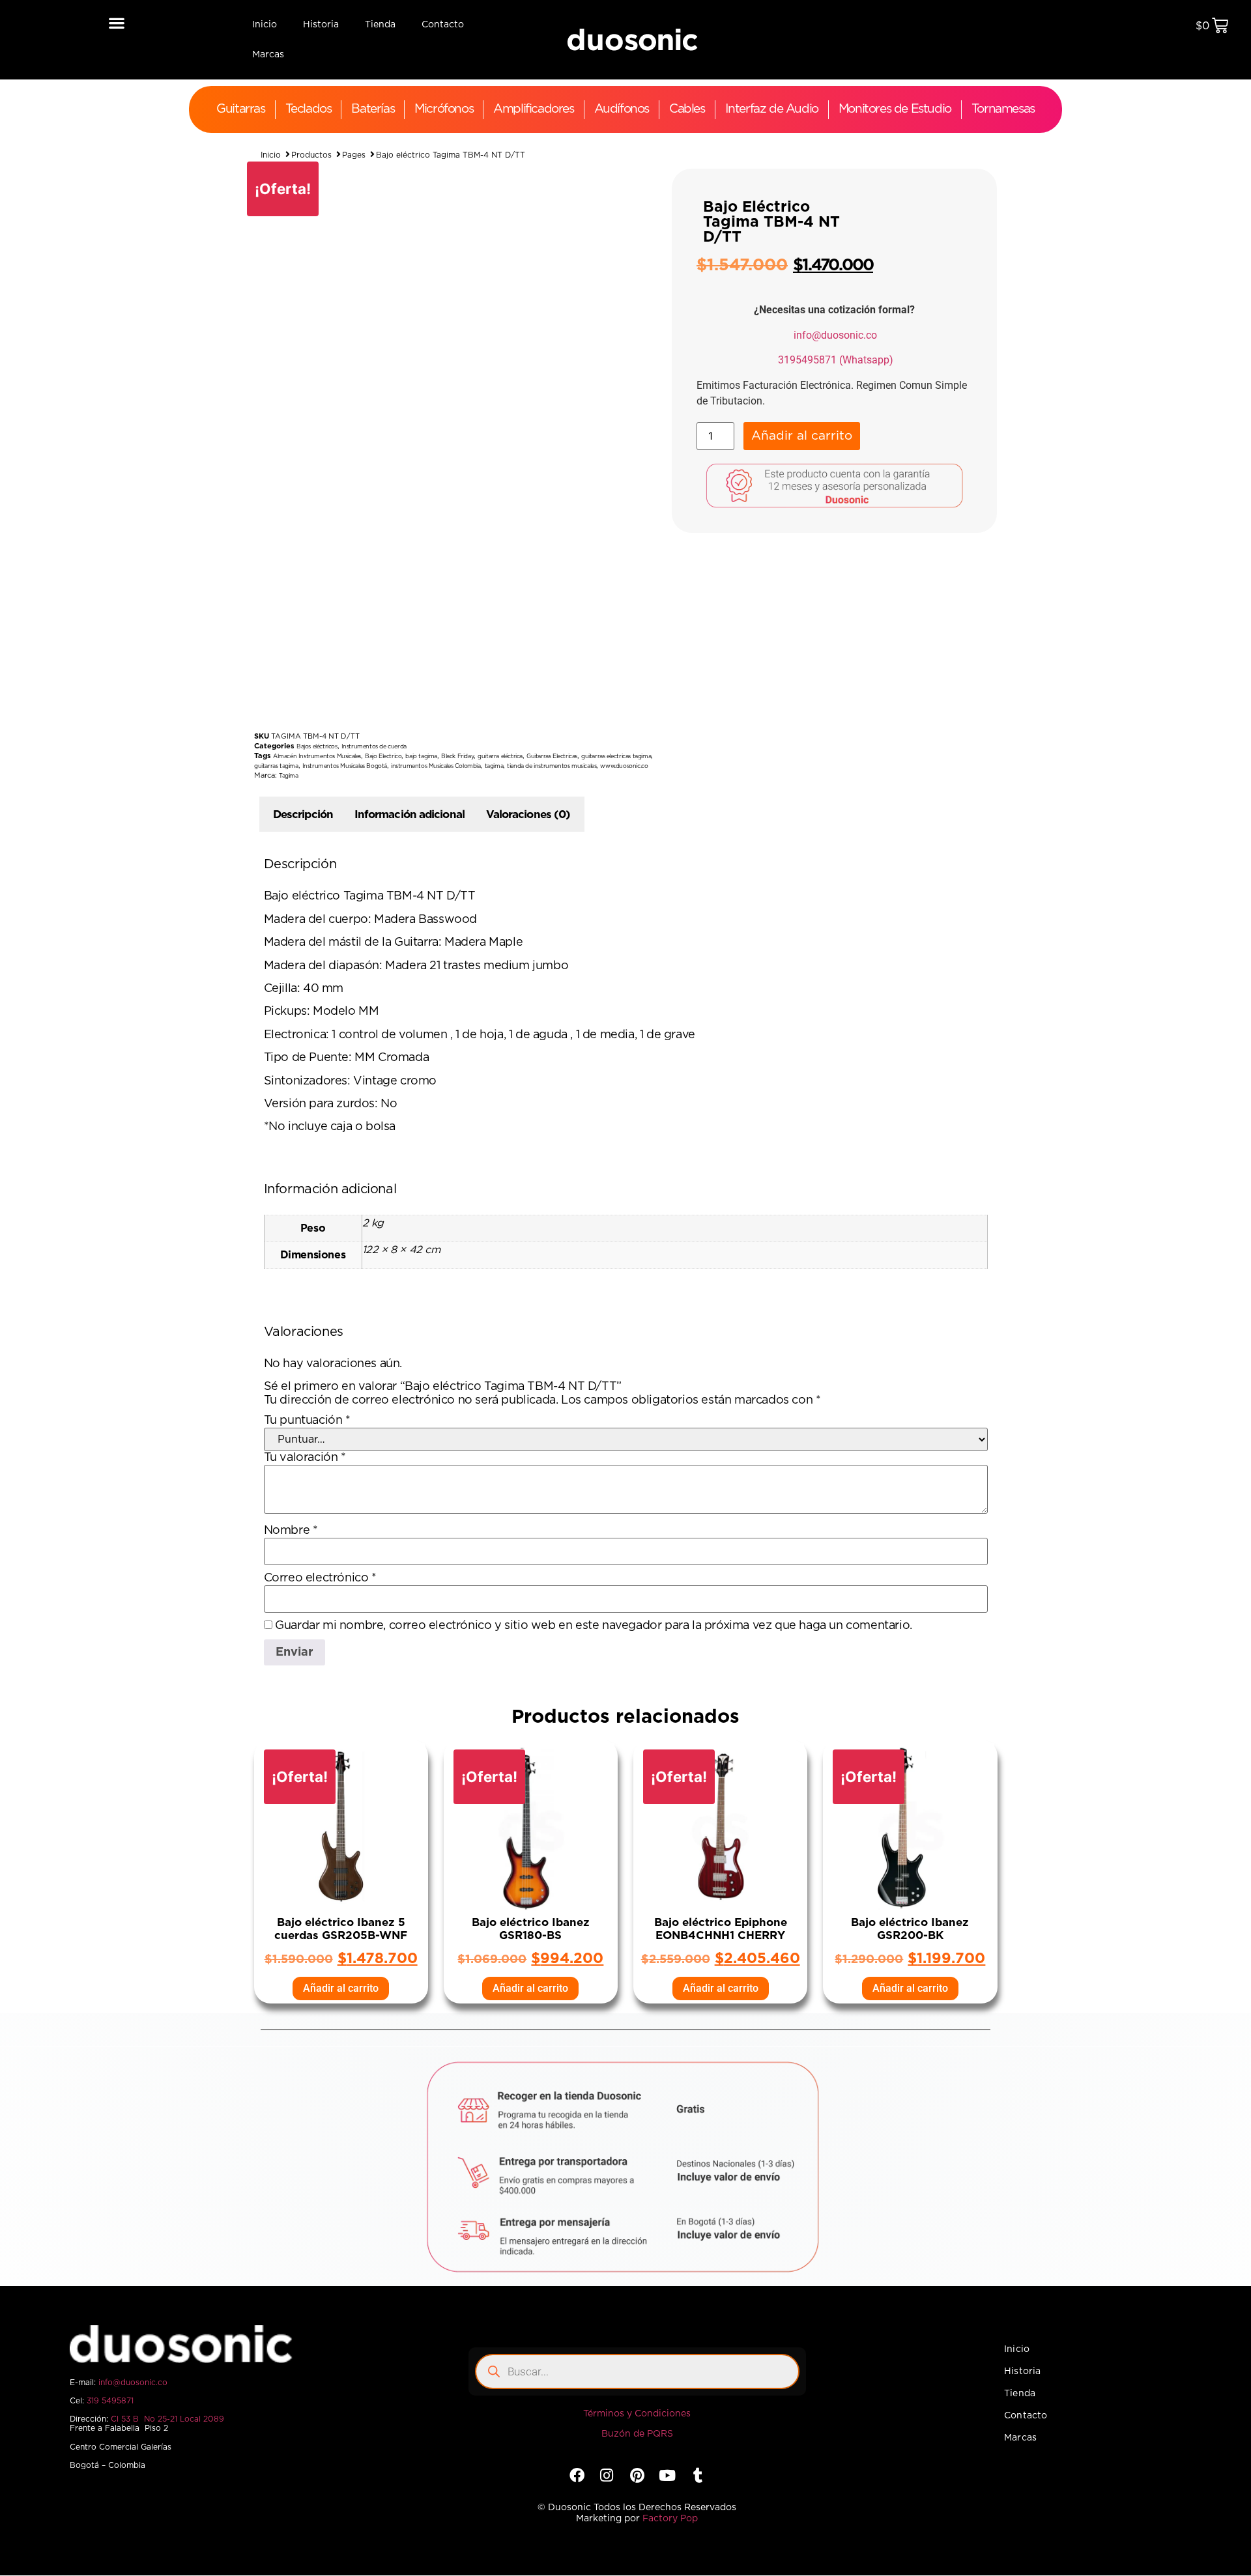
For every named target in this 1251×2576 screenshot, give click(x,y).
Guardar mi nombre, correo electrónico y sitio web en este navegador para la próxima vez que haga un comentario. (594, 1626)
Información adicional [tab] (410, 814)
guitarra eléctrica (500, 757)
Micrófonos (444, 109)
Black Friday (457, 757)
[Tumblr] (697, 2475)
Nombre (291, 1531)
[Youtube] (668, 2475)
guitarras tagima (276, 766)
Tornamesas (1003, 109)
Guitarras (240, 109)
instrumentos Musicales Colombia (436, 766)
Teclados (309, 109)
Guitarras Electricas (552, 757)
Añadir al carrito (802, 436)
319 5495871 (110, 2401)
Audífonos (622, 109)
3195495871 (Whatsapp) (836, 360)
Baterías (373, 109)
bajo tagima (421, 757)
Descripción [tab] (303, 814)
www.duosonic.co (624, 766)
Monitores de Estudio (895, 109)
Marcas (268, 55)
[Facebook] (576, 2475)
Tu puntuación (307, 1421)
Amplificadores (533, 109)
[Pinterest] (637, 2475)
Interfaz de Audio (772, 109)
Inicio (265, 25)
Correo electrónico (320, 1578)
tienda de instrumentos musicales (552, 766)
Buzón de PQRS (637, 2434)
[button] (116, 22)
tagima (494, 766)
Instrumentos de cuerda (374, 747)
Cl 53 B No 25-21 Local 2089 (167, 2419)
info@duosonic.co (835, 335)
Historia (321, 25)
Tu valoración (305, 1458)
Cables (687, 109)
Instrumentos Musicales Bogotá (345, 766)
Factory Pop (670, 2519)
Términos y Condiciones (637, 2414)
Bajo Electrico (383, 757)
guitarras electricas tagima (616, 757)
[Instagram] (607, 2475)
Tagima (289, 776)
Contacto (443, 25)
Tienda (380, 25)
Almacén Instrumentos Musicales (317, 757)
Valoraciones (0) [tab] (528, 814)
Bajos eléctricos (317, 747)
